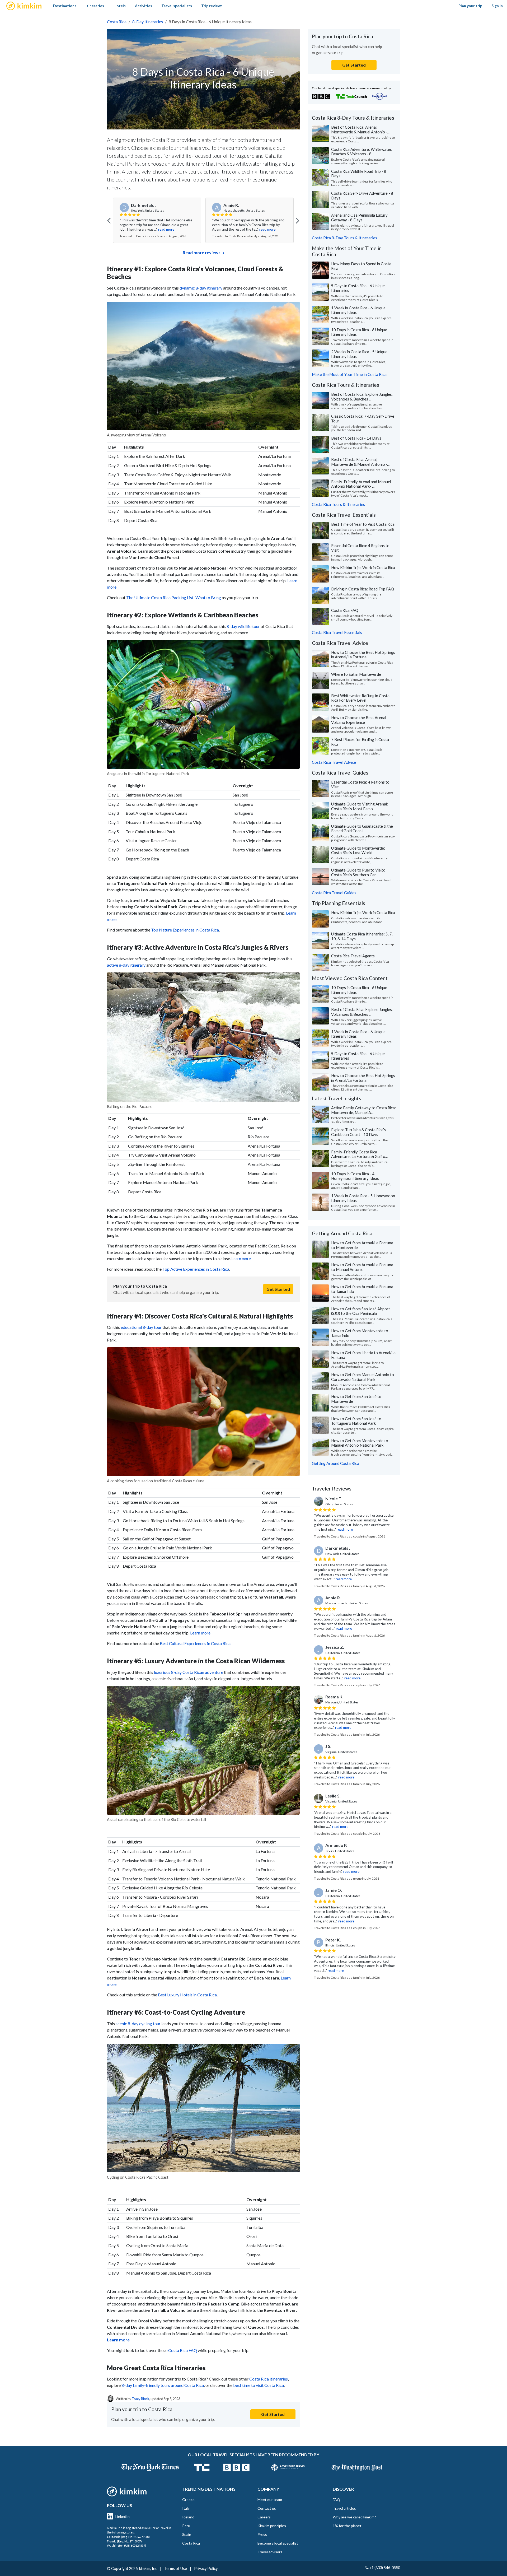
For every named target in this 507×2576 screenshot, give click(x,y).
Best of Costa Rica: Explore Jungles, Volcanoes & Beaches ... (362, 397)
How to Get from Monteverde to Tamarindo (360, 1333)
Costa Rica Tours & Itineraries (338, 504)
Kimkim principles (272, 2526)
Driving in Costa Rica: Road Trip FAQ (363, 589)
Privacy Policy (206, 2568)
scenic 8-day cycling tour (138, 2023)
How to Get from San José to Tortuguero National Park (356, 1421)
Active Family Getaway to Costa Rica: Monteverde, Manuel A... (363, 1110)
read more (166, 229)
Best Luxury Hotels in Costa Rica (187, 1995)
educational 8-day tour (142, 1327)
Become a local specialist (278, 2543)
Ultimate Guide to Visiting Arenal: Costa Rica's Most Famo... (360, 806)
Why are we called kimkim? (354, 2517)
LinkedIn (123, 2516)
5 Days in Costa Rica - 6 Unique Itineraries (358, 288)
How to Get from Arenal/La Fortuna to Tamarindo (362, 1289)
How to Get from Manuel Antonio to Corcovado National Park (363, 1377)
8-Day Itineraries (148, 22)
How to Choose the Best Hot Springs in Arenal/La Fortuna (363, 655)
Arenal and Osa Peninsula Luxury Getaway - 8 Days (359, 217)
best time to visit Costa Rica (259, 2385)
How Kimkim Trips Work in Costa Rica (363, 567)
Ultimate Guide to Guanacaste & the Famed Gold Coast (362, 828)
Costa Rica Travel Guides (334, 893)
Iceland (188, 2517)
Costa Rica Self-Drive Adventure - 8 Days (362, 195)
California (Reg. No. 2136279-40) (128, 2537)
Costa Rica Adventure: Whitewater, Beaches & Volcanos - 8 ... (362, 152)
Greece (188, 2500)
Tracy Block (140, 2399)
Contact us (267, 2508)
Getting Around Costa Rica (335, 1463)
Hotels (120, 6)
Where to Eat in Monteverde (356, 674)
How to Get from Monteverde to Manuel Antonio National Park (360, 1443)
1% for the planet (347, 2526)
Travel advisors (270, 2552)
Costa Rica (117, 22)
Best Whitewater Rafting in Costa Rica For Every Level (360, 698)
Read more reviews (202, 252)
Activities (144, 6)
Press (262, 2534)
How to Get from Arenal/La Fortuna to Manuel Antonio (362, 1267)
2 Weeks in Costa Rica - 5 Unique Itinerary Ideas (359, 354)
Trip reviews (212, 6)
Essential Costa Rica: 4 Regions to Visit (360, 548)
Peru (186, 2526)
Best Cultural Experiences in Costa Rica (195, 1643)
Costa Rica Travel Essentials (337, 632)
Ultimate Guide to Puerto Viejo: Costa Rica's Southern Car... (358, 872)
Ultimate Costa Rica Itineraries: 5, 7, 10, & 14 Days (362, 936)
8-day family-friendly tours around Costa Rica (163, 2385)
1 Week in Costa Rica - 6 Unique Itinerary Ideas (358, 310)
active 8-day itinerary (126, 965)
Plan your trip (470, 6)
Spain (187, 2534)
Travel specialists (177, 6)
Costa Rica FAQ (183, 2350)
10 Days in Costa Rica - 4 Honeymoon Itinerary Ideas (355, 1176)
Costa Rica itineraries (269, 2379)
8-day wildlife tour (243, 626)
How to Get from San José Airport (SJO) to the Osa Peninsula (361, 1311)
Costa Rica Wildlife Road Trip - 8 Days (359, 174)
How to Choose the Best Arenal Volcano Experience (359, 720)
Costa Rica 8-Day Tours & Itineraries (344, 238)
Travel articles (344, 2508)
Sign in (497, 6)
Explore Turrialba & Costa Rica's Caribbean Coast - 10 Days (358, 1132)
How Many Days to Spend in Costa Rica (361, 266)
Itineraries (95, 6)
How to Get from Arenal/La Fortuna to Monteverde (362, 1245)
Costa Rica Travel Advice (334, 762)
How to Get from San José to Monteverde (356, 1399)
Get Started (278, 1289)
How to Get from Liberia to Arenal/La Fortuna (363, 1355)
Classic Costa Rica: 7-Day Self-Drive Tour (363, 418)
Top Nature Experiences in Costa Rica (185, 930)
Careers (264, 2517)
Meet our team (270, 2500)
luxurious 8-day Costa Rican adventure (189, 1672)
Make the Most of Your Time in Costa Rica (349, 374)
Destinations (65, 6)
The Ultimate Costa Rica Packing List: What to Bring (174, 597)
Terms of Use (176, 2568)
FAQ (336, 2500)
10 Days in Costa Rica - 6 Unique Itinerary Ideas (359, 332)
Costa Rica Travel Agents (353, 956)
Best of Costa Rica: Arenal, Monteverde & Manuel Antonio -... (360, 129)
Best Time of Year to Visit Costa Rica (363, 524)
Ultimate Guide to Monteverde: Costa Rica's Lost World (358, 850)
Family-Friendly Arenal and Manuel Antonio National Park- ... (361, 484)
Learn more (241, 1259)
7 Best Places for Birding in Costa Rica (360, 742)
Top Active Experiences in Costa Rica (196, 1269)
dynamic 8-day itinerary (201, 288)
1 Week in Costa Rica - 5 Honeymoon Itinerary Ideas (363, 1198)
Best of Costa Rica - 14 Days (356, 438)
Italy (186, 2508)
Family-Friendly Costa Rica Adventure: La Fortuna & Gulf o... (359, 1154)
